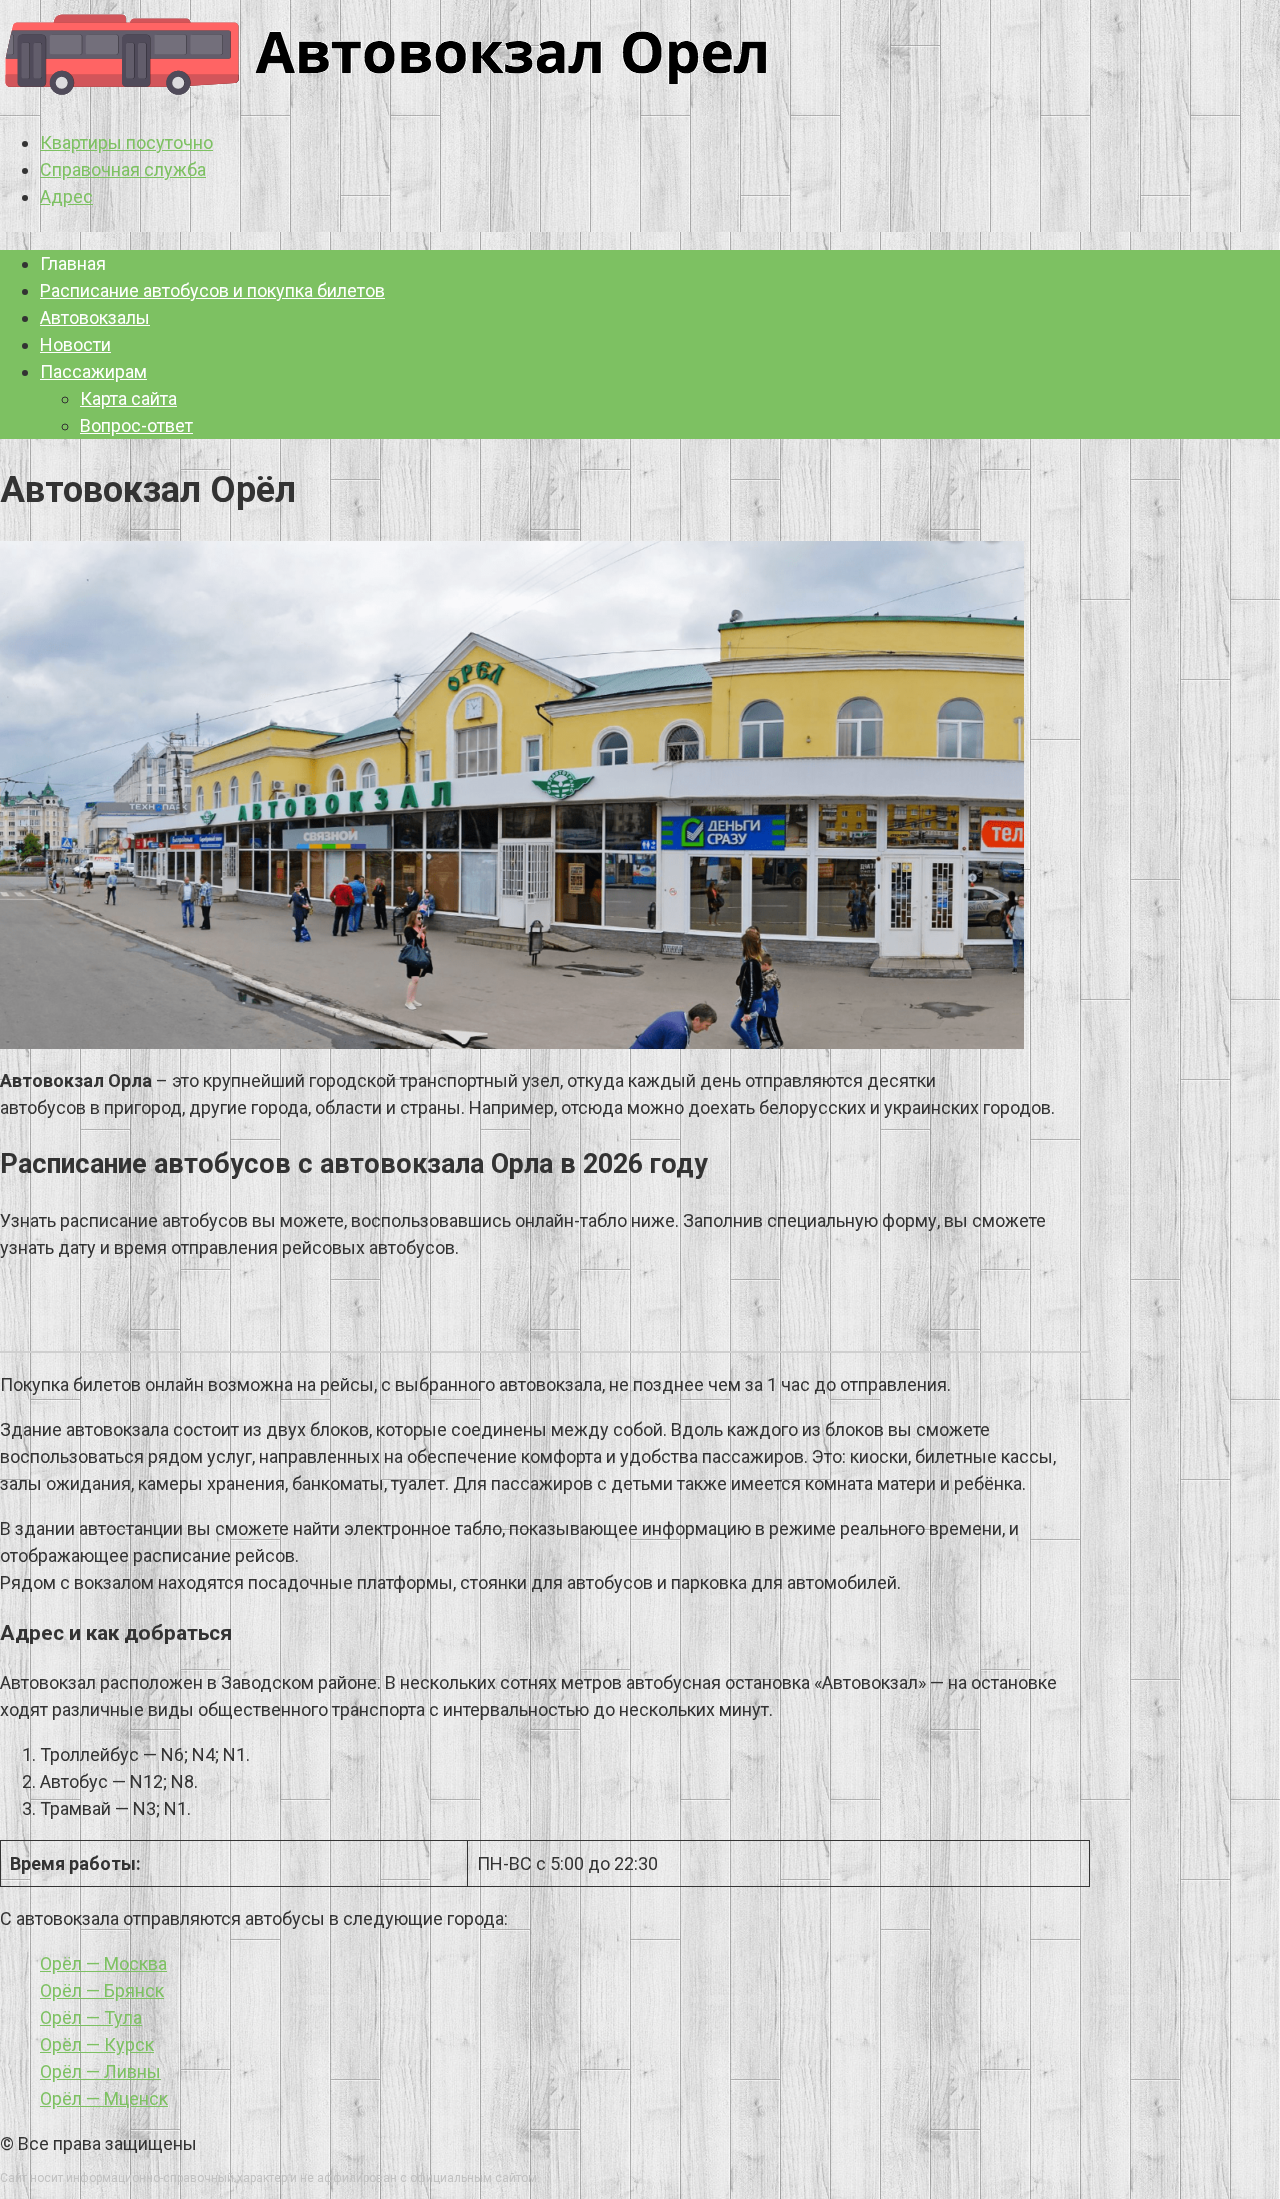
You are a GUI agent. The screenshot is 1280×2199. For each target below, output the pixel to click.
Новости (75, 344)
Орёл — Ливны (100, 2071)
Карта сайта (128, 398)
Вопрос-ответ (136, 425)
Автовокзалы (95, 317)
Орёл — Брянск (102, 1990)
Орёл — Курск (97, 2044)
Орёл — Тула (91, 2017)
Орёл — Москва (103, 1963)
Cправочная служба (123, 169)
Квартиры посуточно (126, 142)
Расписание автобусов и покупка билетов (212, 290)
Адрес (66, 196)
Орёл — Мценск (104, 2098)
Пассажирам (93, 371)
